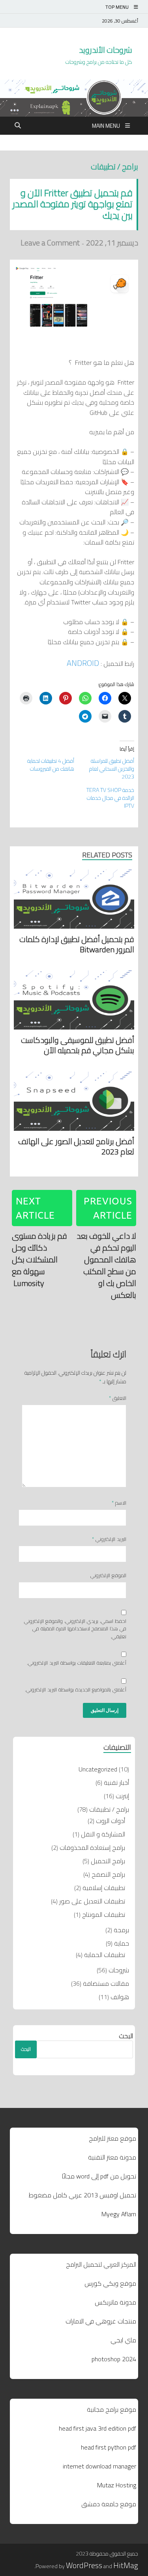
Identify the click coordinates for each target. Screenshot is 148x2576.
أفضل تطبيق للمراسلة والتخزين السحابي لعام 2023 (112, 769)
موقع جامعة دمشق (109, 2504)
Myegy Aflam (119, 2214)
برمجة (121, 1930)
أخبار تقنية (116, 1782)
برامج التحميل (108, 1861)
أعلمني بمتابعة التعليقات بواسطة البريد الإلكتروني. (77, 1663)
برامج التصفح (108, 1874)
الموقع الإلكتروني (108, 1576)
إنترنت (122, 1796)
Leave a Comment (50, 243)
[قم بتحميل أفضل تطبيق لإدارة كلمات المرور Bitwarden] (74, 901)
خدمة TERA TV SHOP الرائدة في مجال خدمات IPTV (110, 798)
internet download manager (99, 2466)
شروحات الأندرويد (106, 50)
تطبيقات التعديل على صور (92, 1901)
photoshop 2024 (114, 2359)
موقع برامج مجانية (111, 2409)
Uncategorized (98, 1769)
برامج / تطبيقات (114, 166)
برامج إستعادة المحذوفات (92, 1847)
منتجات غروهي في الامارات (101, 2321)
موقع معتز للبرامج (112, 2138)
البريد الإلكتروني (109, 1539)
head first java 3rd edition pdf (97, 2428)
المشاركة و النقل (103, 1834)
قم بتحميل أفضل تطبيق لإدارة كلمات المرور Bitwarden (77, 944)
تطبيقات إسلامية (104, 1888)
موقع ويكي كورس (110, 2283)
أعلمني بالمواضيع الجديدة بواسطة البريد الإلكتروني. (76, 1690)
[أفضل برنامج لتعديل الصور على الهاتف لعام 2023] (74, 1103)
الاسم (119, 1503)
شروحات (119, 1970)
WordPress (84, 2565)
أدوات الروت (111, 1821)
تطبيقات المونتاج (104, 1914)
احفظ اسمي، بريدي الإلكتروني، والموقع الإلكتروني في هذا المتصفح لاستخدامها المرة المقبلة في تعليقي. (75, 1629)
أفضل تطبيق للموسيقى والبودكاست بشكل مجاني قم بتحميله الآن (78, 1045)
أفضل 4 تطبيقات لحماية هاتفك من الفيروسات (51, 765)
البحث (126, 2036)
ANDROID (83, 663)
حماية (122, 1943)
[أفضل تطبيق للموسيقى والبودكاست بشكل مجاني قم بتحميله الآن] (74, 1002)
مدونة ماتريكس (115, 2302)
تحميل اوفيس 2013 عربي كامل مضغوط (82, 2195)
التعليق (118, 1398)
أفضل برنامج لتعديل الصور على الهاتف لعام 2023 (76, 1146)
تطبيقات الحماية (105, 1955)
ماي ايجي (123, 2340)
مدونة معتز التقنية (112, 2157)
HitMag (126, 2565)
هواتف (120, 1997)
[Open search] (18, 126)
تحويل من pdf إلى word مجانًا (99, 2176)
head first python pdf (109, 2447)
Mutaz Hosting (117, 2485)
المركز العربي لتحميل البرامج (101, 2264)
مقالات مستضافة (106, 1983)
